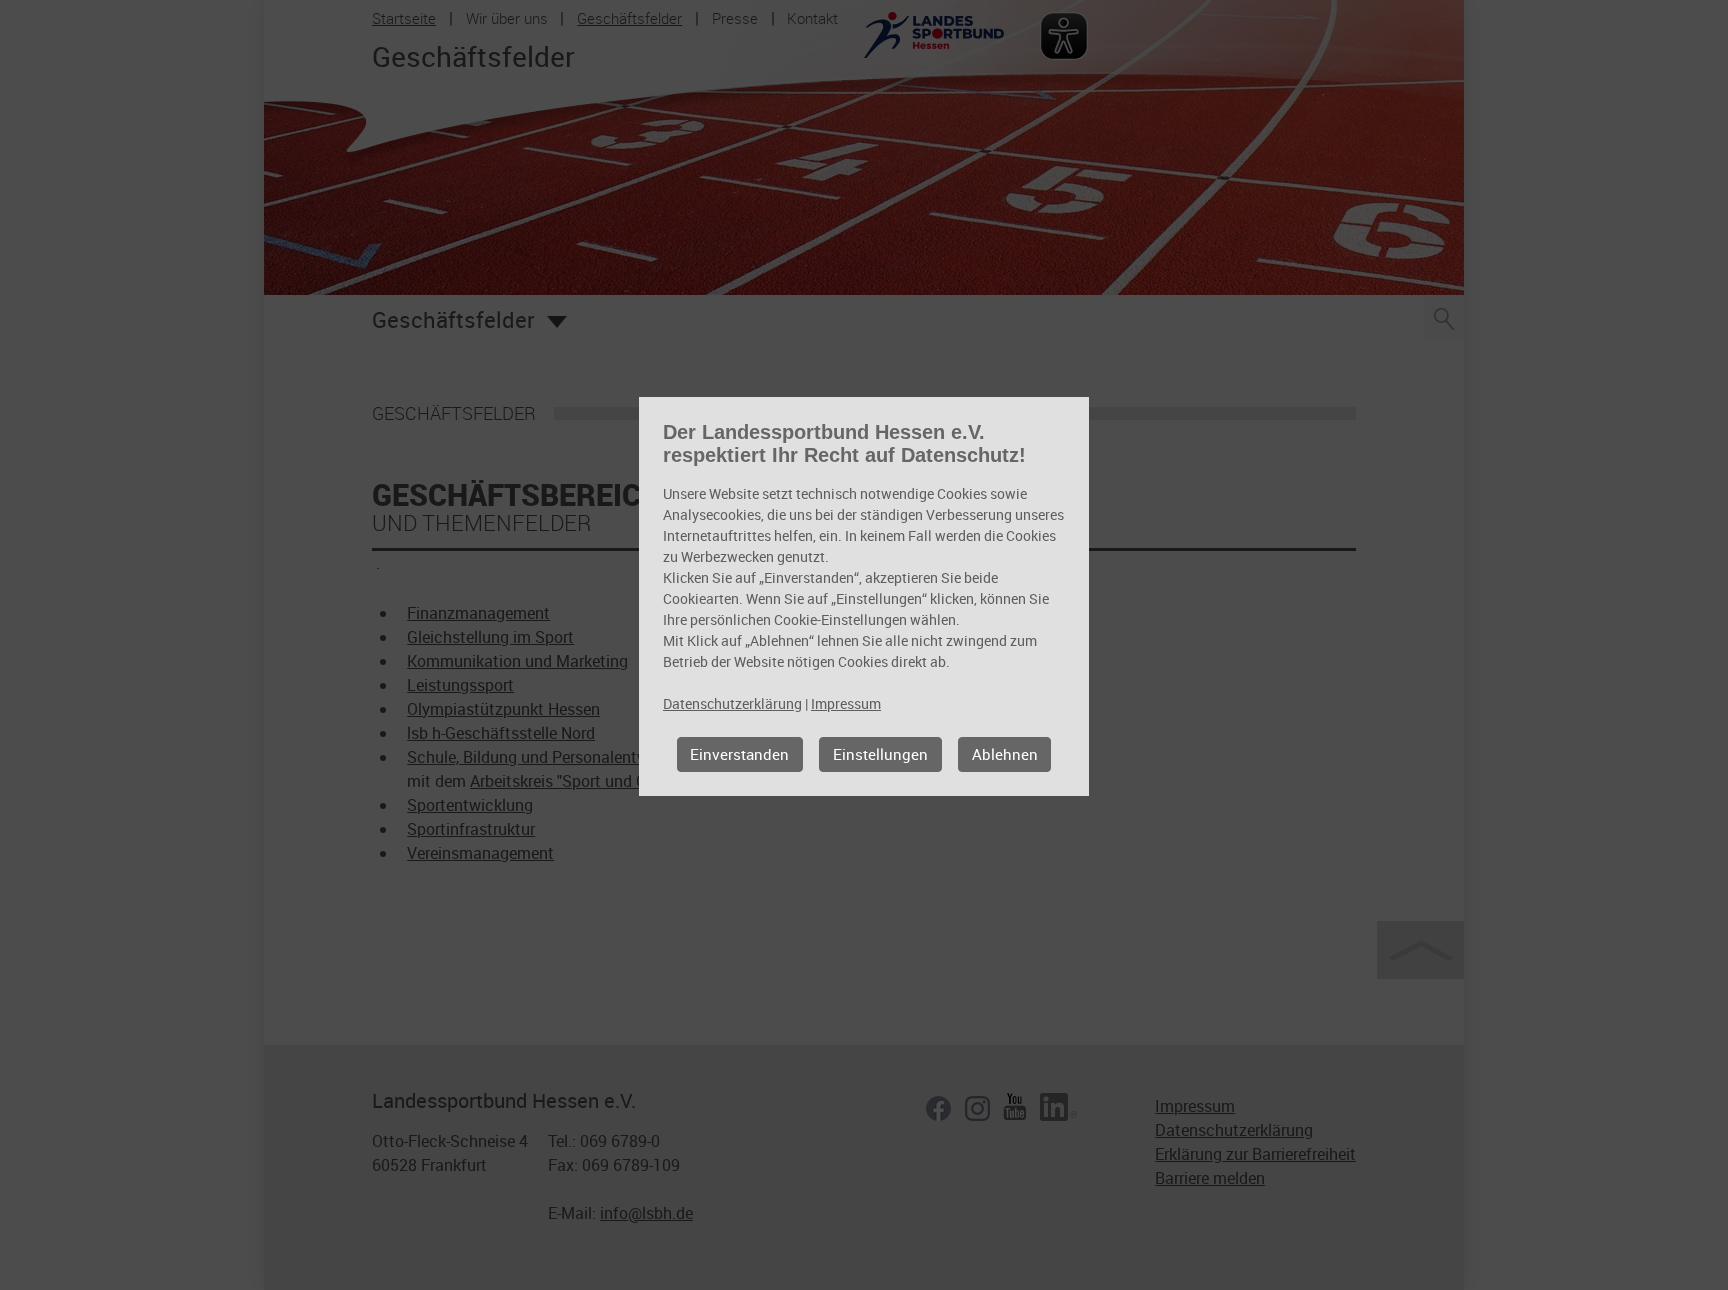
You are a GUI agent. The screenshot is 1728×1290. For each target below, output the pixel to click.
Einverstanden (739, 754)
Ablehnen (1005, 754)
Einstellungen (880, 754)
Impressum (846, 703)
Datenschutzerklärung (732, 703)
